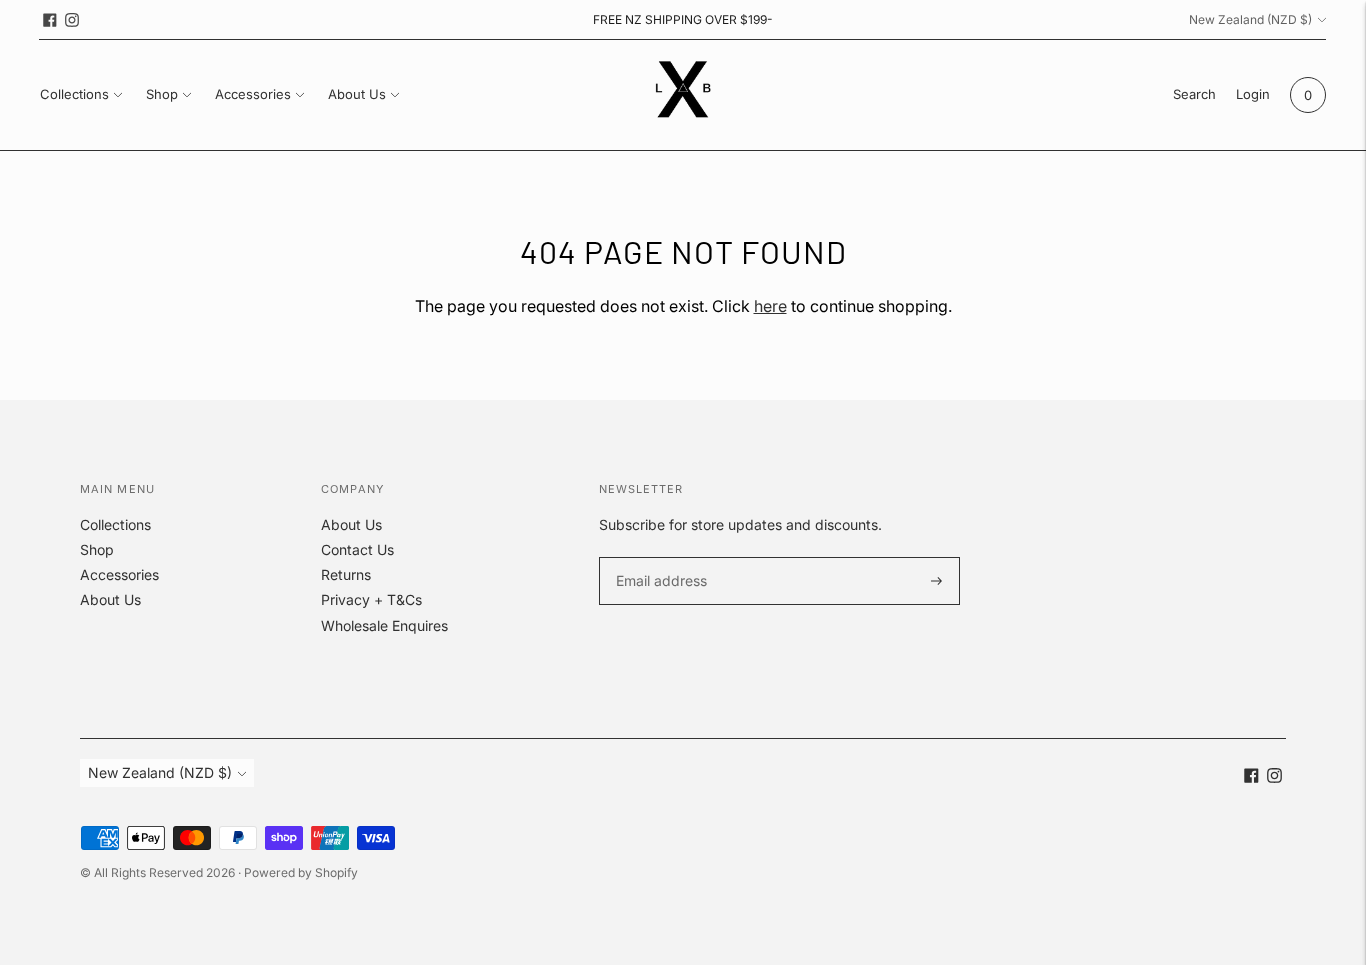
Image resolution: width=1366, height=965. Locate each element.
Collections (74, 94)
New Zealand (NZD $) (1250, 19)
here (770, 306)
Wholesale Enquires (384, 625)
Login (1253, 94)
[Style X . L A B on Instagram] (72, 20)
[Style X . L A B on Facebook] (50, 20)
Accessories (253, 94)
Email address (658, 557)
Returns (346, 574)
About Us (357, 94)
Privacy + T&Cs (371, 599)
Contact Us (357, 549)
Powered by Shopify (301, 872)
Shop (162, 94)
